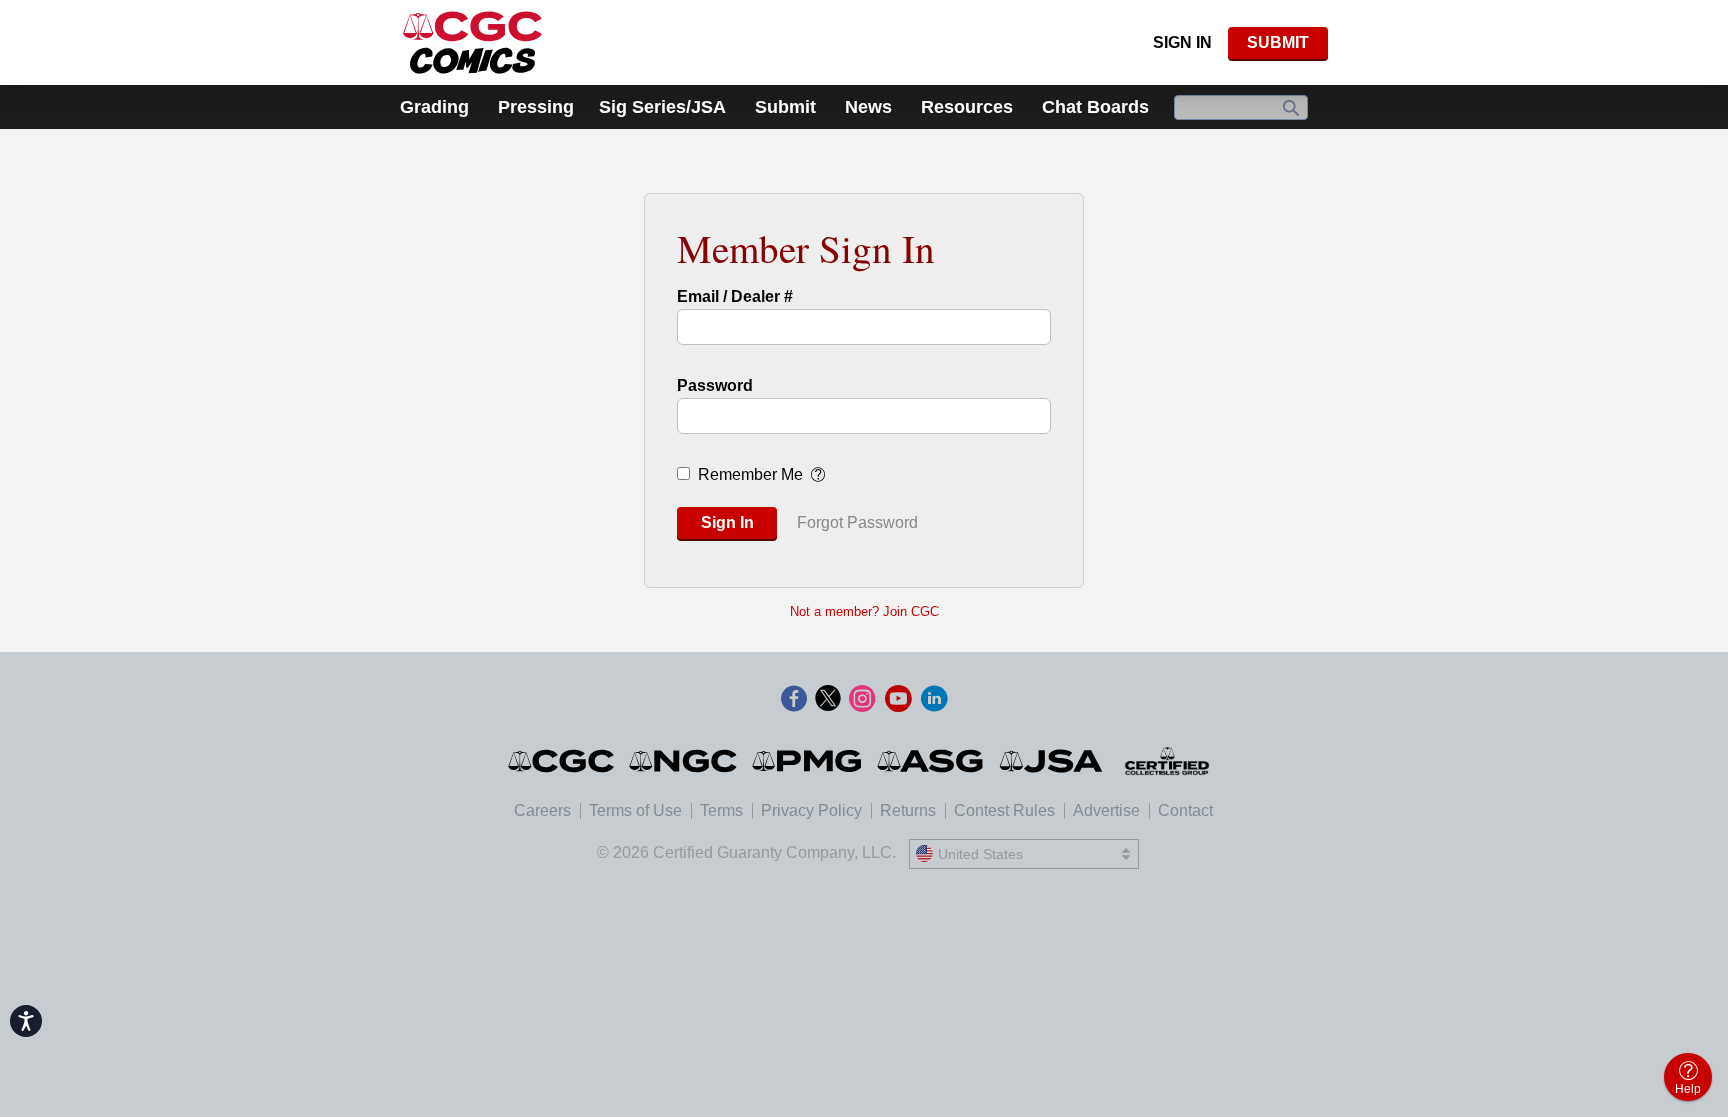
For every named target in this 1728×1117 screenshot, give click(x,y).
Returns (908, 810)
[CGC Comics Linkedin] (934, 700)
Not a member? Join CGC (864, 611)
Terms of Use (635, 810)
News (868, 107)
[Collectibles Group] (1167, 761)
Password (715, 385)
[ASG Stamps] (931, 761)
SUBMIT (1278, 42)
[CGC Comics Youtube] (898, 700)
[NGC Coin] (684, 761)
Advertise (1106, 810)
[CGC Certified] (472, 42)
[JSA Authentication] (1051, 761)
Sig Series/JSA (662, 107)
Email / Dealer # (735, 296)
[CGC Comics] (562, 761)
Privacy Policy (811, 810)
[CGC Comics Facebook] (794, 700)
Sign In (1182, 42)
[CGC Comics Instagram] (862, 700)
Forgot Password (857, 522)
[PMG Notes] (808, 761)
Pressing (536, 107)
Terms (721, 810)
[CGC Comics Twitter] (828, 700)
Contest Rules (1004, 810)
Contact (1185, 810)
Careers (542, 810)
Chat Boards (1095, 107)
